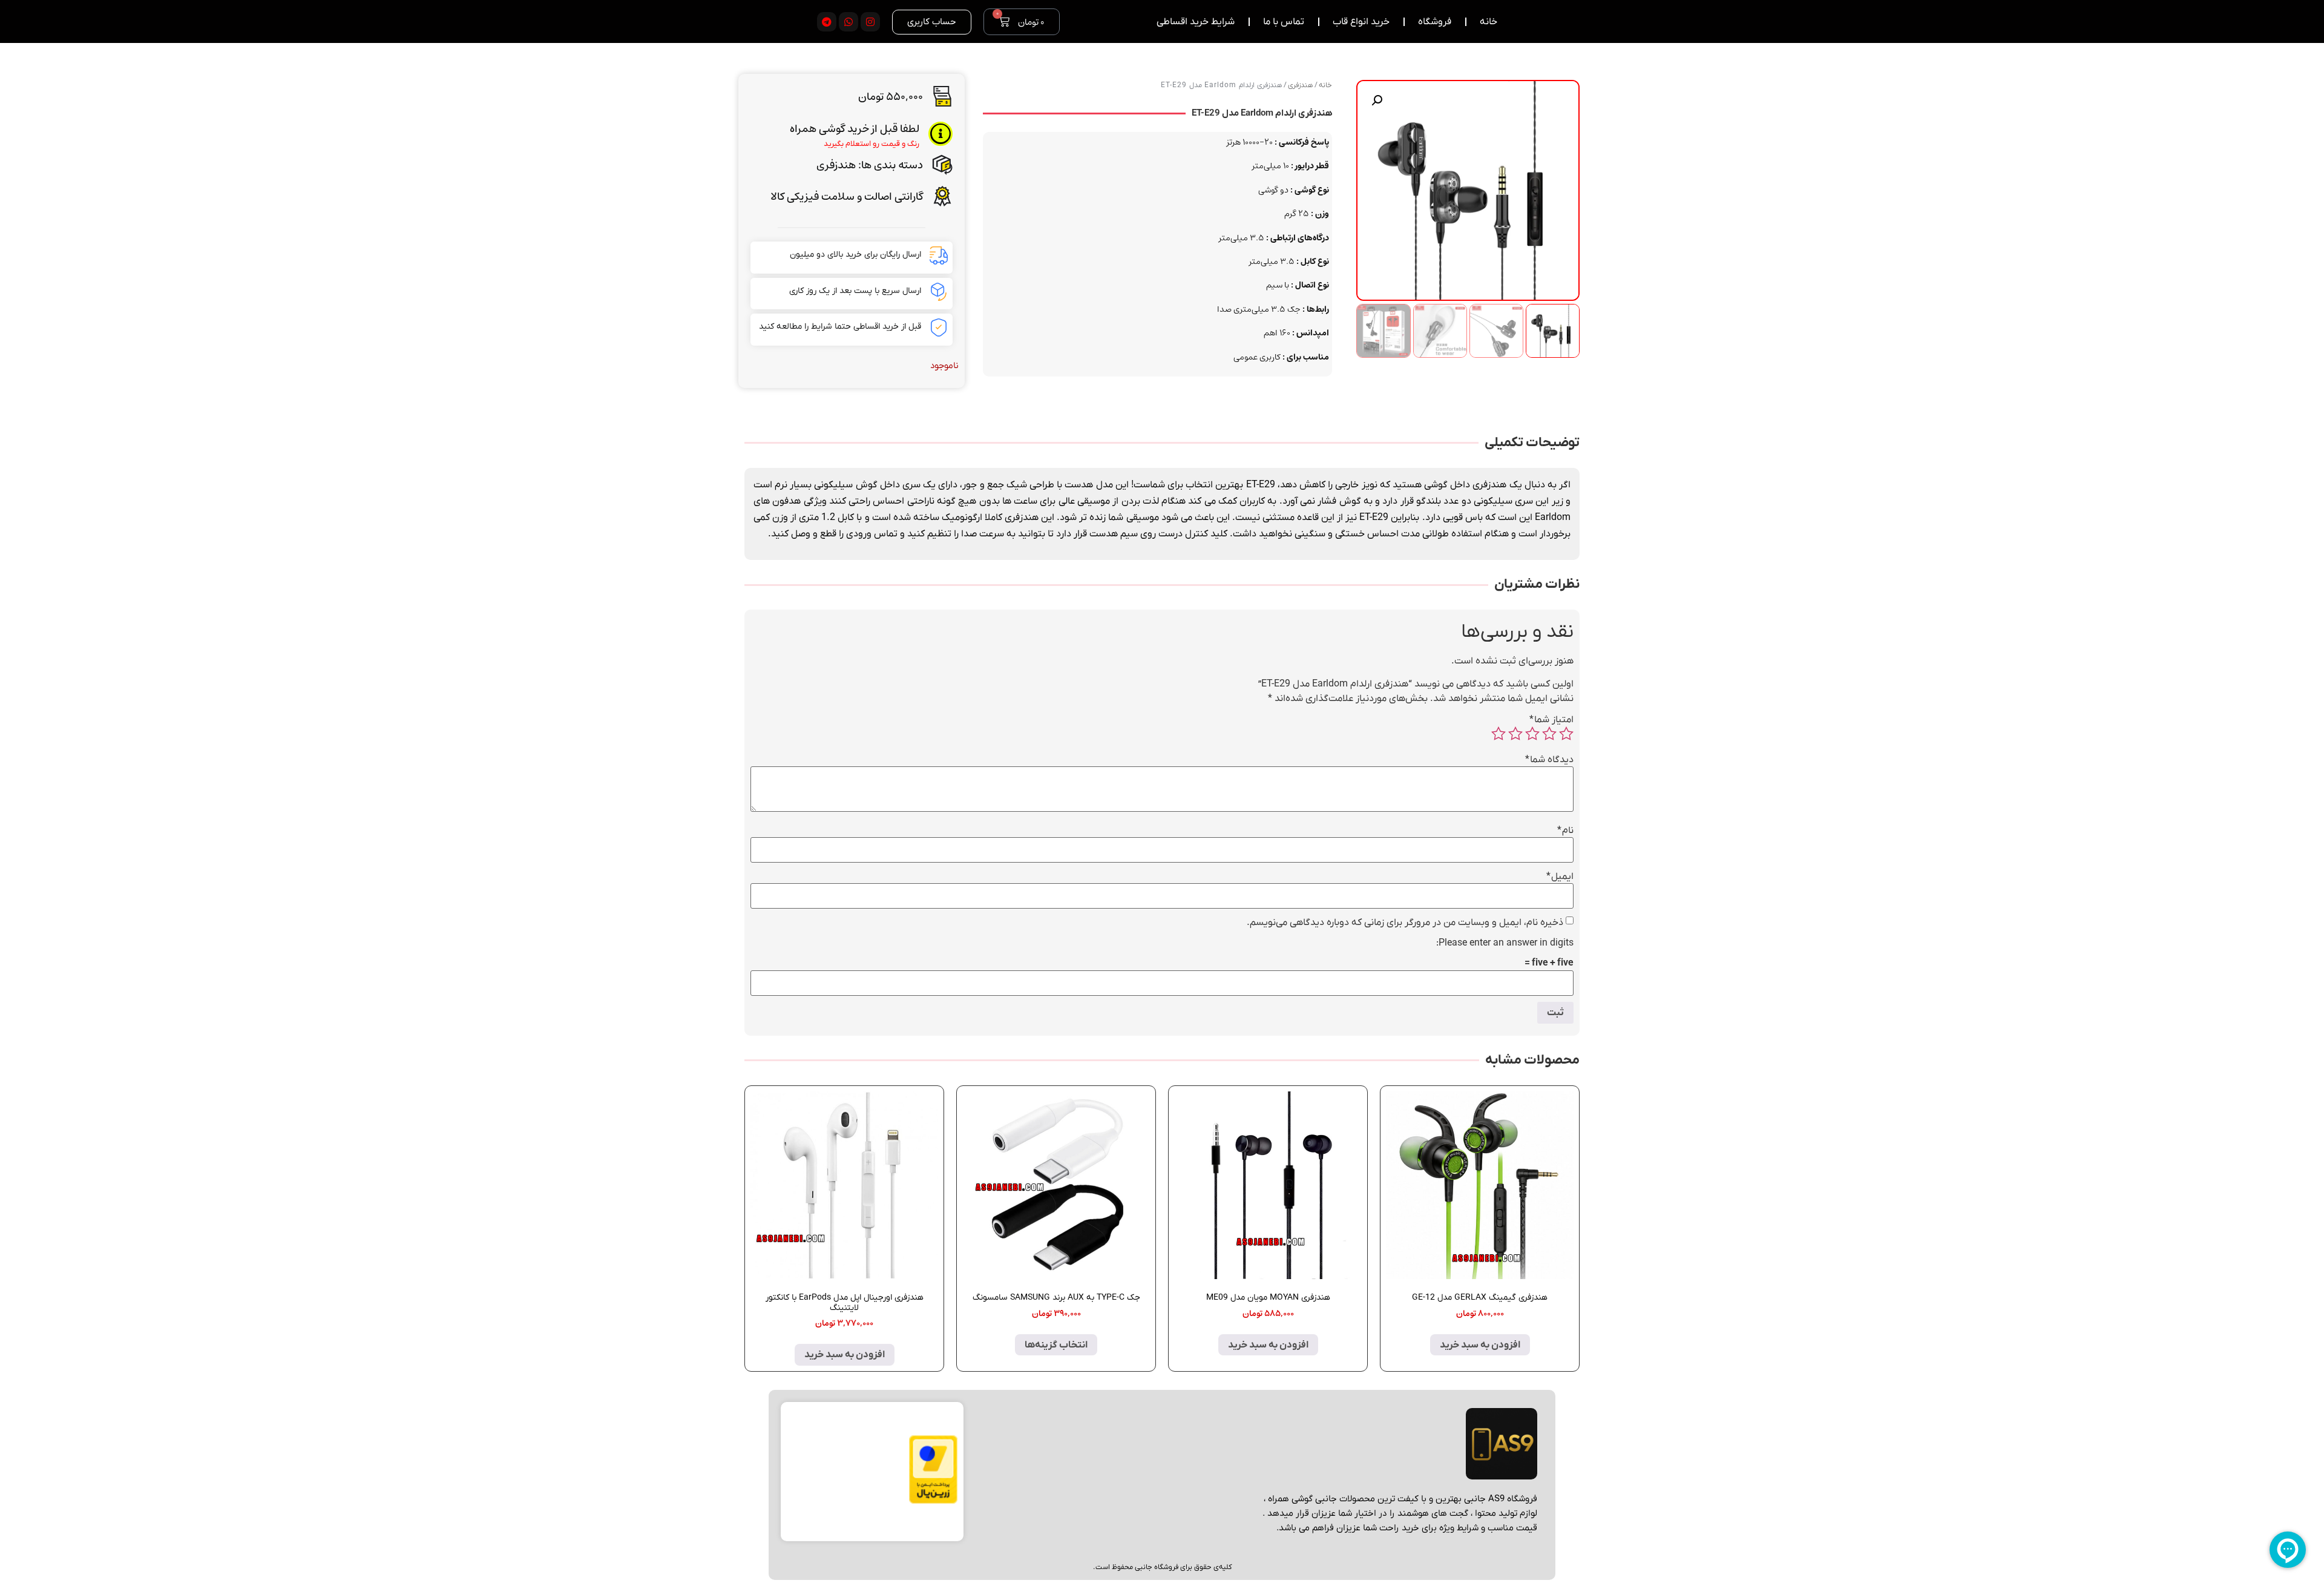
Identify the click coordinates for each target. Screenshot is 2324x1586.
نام (1565, 831)
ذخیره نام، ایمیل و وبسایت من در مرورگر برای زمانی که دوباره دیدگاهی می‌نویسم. (1405, 923)
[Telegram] (827, 22)
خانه (1325, 85)
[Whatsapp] (849, 22)
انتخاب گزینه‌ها (1056, 1345)
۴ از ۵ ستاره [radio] (1515, 734)
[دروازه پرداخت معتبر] (933, 1501)
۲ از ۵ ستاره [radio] (1549, 734)
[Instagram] (870, 22)
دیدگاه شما (1549, 760)
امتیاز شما (1551, 720)
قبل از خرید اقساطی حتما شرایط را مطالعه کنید (840, 327)
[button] (1377, 100)
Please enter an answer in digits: (1505, 943)
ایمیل (1560, 877)
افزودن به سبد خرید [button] (1480, 1345)
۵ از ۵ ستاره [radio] (1498, 734)
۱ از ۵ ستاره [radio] (1566, 734)
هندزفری (836, 165)
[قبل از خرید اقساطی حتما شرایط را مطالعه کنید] (939, 327)
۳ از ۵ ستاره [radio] (1532, 734)
